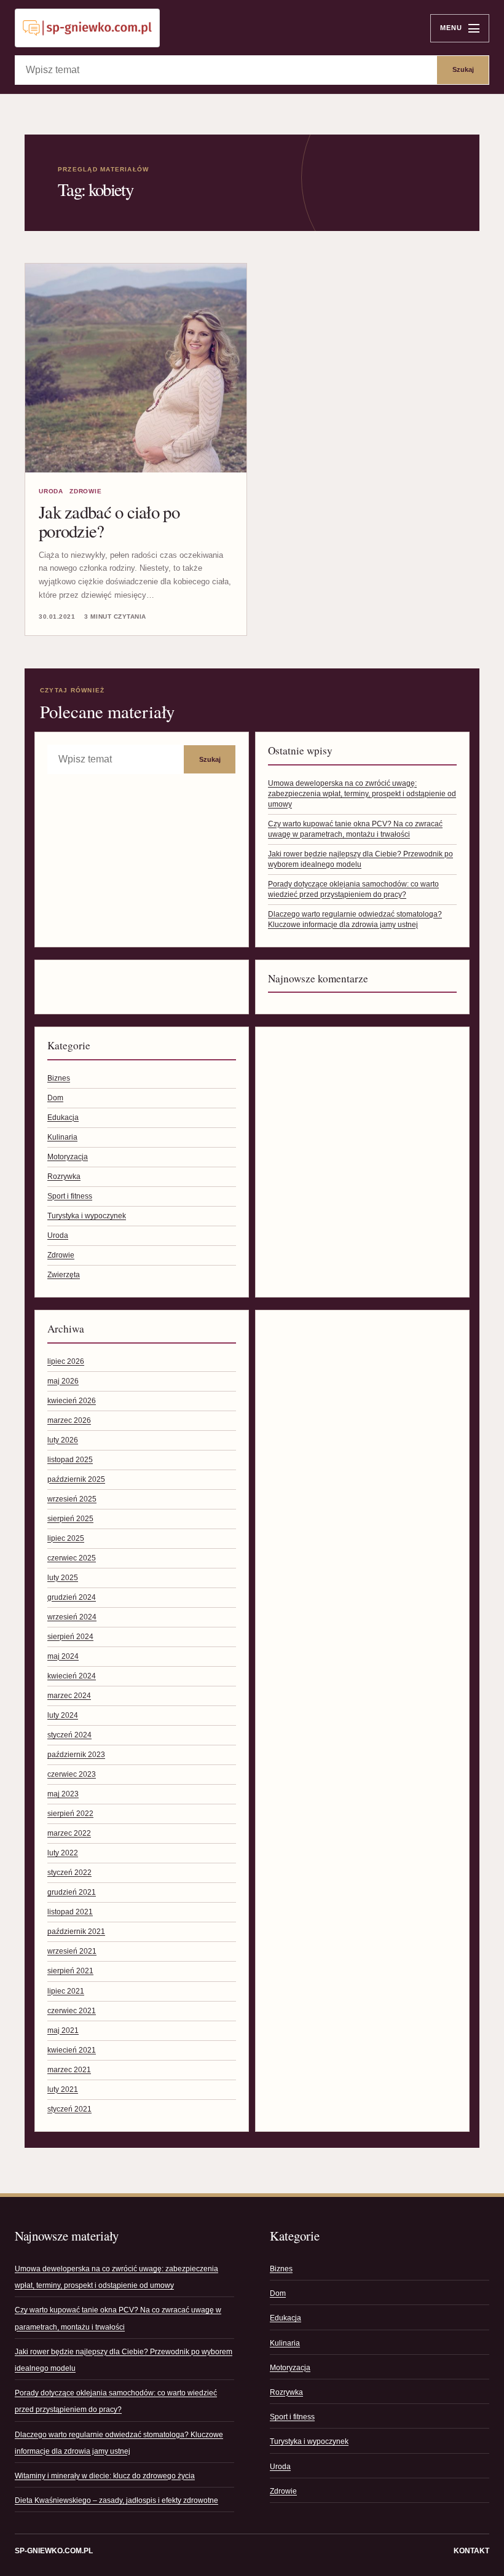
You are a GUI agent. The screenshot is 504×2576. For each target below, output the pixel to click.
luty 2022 (63, 1853)
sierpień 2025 (70, 1519)
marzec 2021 (69, 2070)
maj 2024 (63, 1656)
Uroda (51, 491)
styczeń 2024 (69, 1735)
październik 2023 (76, 1755)
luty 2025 (63, 1578)
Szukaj (463, 69)
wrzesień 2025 (72, 1499)
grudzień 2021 (72, 1892)
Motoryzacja (68, 1157)
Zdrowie (86, 491)
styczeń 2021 (69, 2109)
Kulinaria (62, 1137)
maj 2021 (63, 2030)
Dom (55, 1098)
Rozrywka (64, 1176)
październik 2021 (76, 1932)
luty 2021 (63, 2089)
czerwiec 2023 (72, 1774)
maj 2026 (63, 1381)
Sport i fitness (70, 1196)
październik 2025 (76, 1479)
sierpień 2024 (70, 1637)
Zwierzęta (64, 1275)
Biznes (59, 1078)
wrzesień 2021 (72, 1951)
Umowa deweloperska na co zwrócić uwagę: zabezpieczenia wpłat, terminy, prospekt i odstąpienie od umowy (362, 794)
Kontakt (471, 2551)
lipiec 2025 (66, 1538)
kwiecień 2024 (72, 1676)
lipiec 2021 (66, 1991)
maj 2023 (63, 1794)
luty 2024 (63, 1715)
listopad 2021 (70, 1912)
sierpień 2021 (70, 1971)
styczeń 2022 (69, 1873)
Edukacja (63, 1118)
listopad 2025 (70, 1460)
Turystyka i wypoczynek (87, 1216)
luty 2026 (63, 1440)
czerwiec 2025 (72, 1558)
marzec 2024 (69, 1696)
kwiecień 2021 (72, 2050)
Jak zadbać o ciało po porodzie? (109, 521)
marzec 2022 (69, 1833)
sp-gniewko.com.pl (54, 2551)
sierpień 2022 (70, 1814)
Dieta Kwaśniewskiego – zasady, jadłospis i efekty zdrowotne (116, 2500)
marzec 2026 (69, 1420)
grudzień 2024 (72, 1597)
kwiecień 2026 (72, 1401)
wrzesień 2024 (72, 1617)
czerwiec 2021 (72, 2011)
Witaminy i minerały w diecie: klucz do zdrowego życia (105, 2476)
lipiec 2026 (66, 1361)
